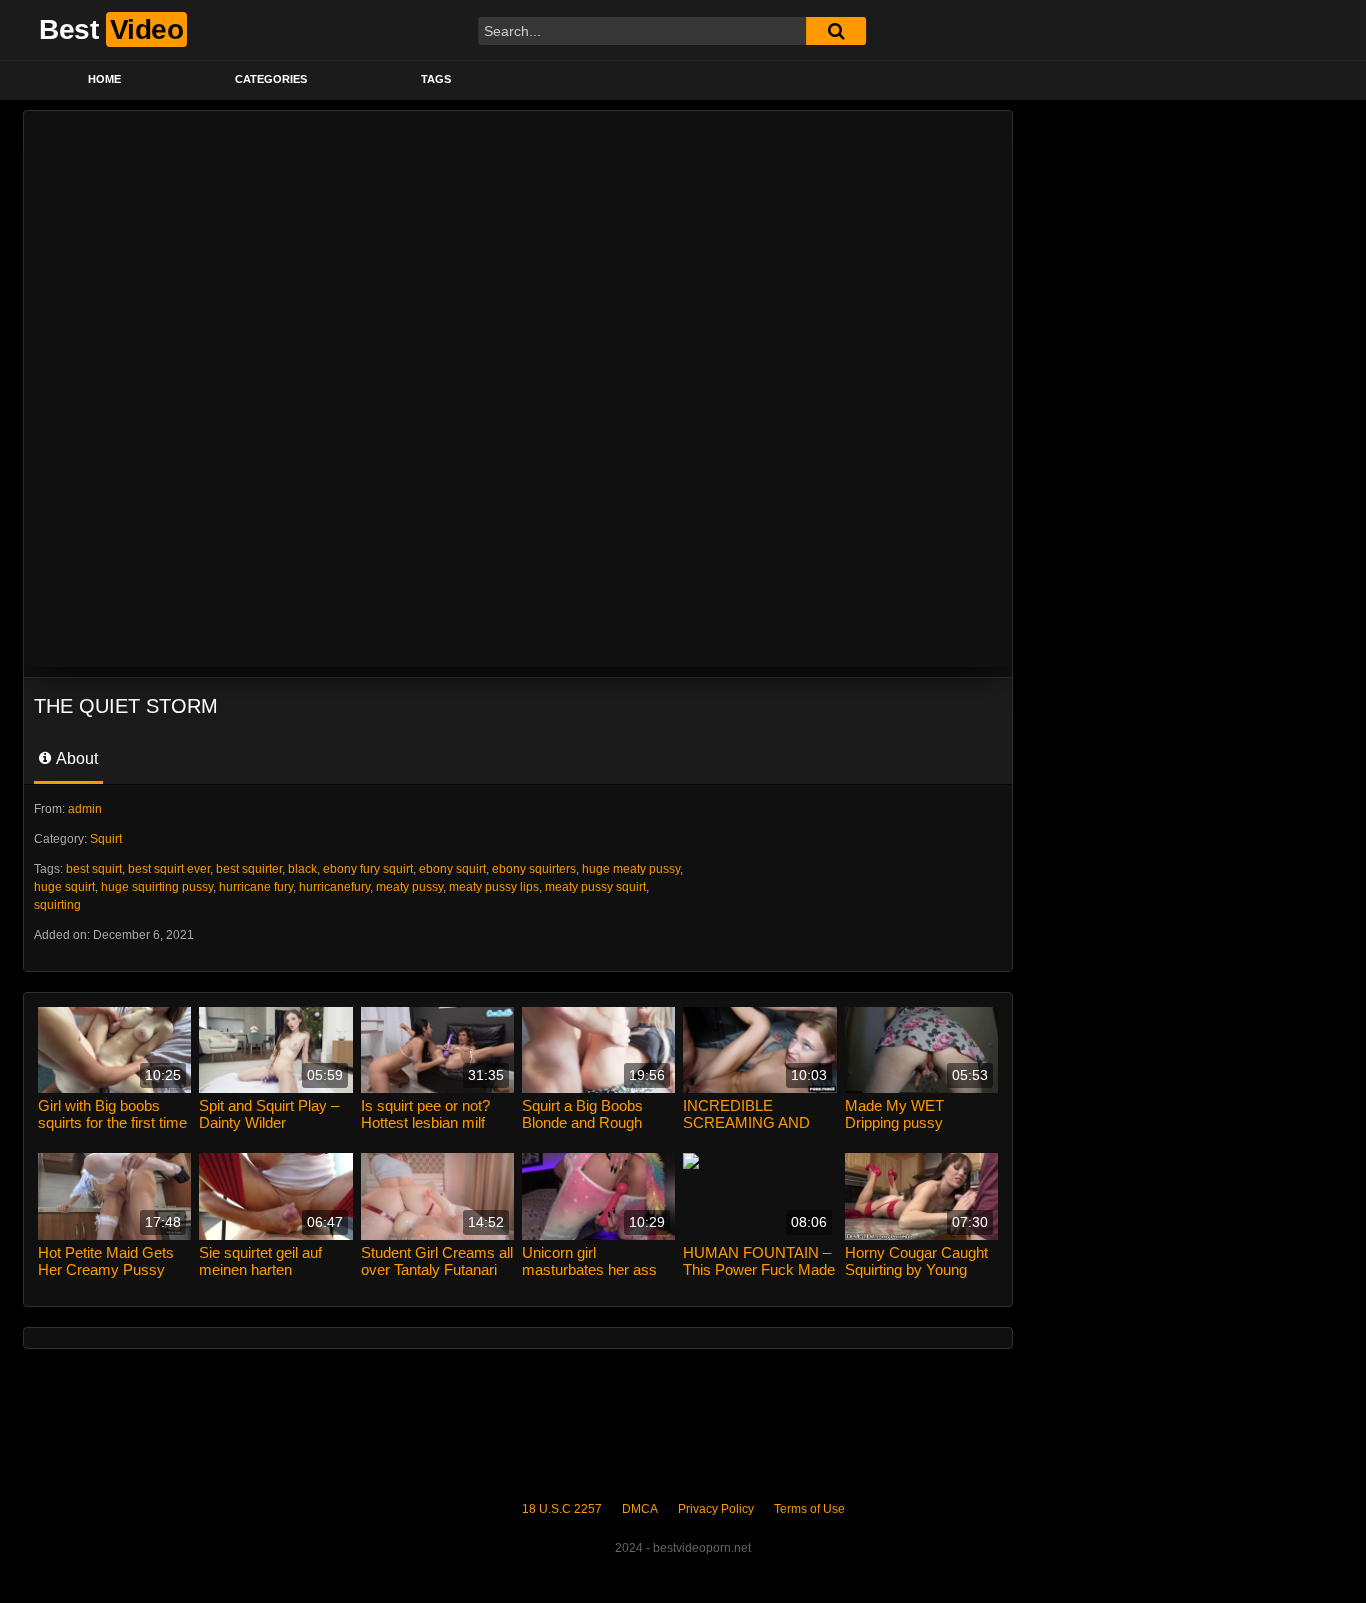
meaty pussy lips (494, 887)
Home (104, 79)
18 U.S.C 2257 (562, 1509)
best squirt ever (169, 869)
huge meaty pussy (631, 869)
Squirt (106, 839)
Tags (436, 79)
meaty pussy (409, 887)
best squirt (94, 869)
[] (836, 31)
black (302, 869)
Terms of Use (809, 1509)
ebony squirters (534, 869)
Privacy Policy (716, 1509)
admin (85, 809)
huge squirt (64, 887)
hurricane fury (256, 887)
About (75, 758)
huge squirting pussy (157, 887)
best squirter (249, 869)
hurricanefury (334, 887)
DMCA (640, 1509)
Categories (271, 79)
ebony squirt (452, 869)
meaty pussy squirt (595, 887)
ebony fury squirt (368, 869)
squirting (57, 905)
